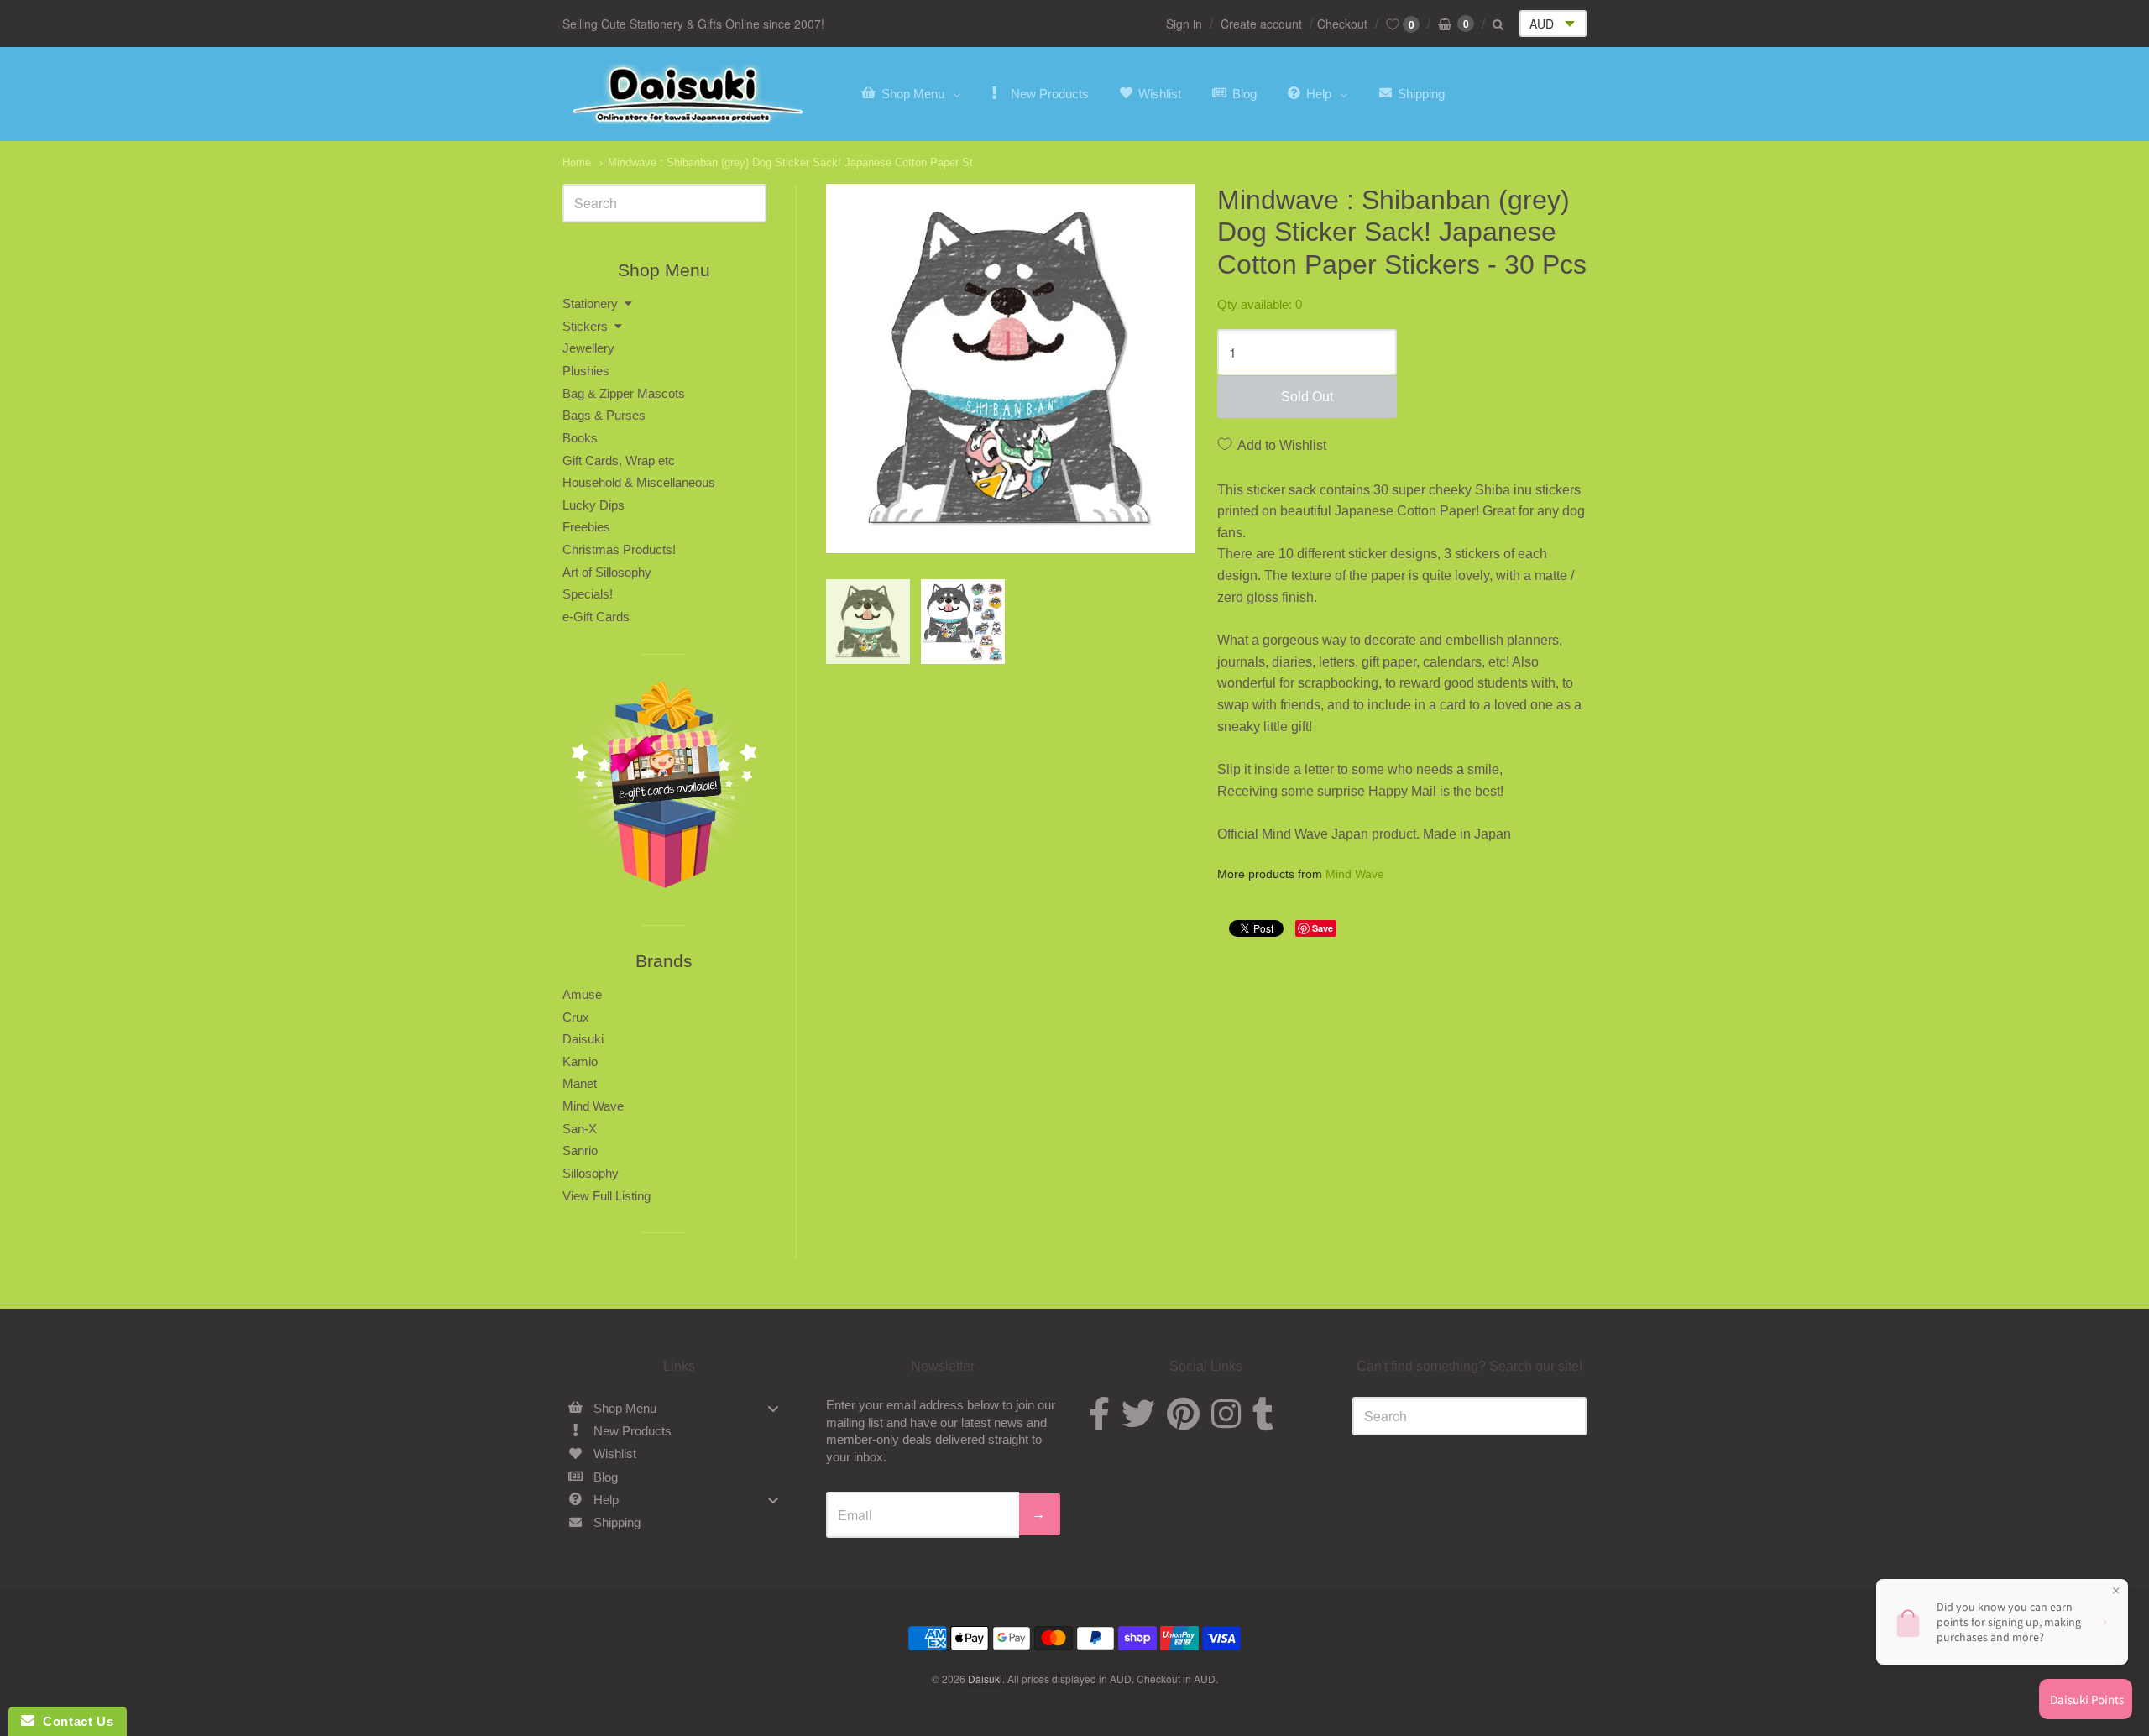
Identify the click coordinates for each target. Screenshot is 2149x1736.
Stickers (585, 326)
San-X (580, 1129)
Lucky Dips (593, 505)
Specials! (588, 594)
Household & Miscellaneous (639, 482)
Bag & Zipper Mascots (624, 393)
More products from (1301, 874)
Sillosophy (591, 1173)
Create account (1261, 24)
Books (580, 438)
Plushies (586, 371)
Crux (576, 1017)
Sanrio (580, 1150)
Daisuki (583, 1039)
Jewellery (588, 348)
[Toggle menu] (773, 1408)
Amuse (582, 994)
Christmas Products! (619, 549)
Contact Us (74, 1721)
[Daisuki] (688, 94)
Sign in (1184, 24)
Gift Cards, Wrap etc (619, 460)
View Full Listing (607, 1196)
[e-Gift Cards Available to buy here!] (664, 790)
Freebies (586, 527)
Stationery (590, 303)
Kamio (580, 1061)
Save (1323, 928)
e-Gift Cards (596, 617)
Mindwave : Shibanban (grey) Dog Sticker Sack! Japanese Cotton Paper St (790, 162)
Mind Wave (1355, 874)
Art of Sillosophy (607, 572)
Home (577, 162)
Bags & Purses (604, 415)
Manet (580, 1083)
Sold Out (1307, 397)
